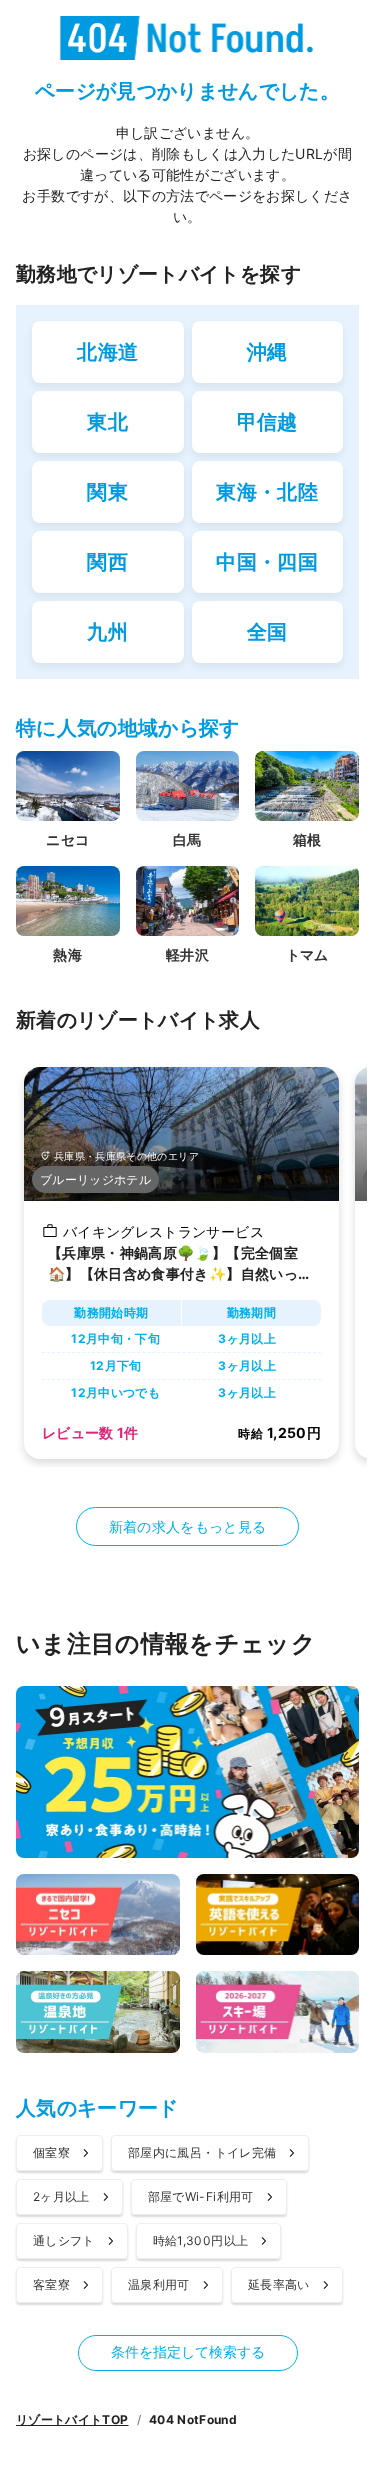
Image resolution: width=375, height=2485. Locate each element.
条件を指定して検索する (188, 2352)
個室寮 (51, 2152)
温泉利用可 (159, 2284)
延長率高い (279, 2284)
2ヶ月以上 (61, 2196)
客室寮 (51, 2284)
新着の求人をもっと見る (188, 1526)
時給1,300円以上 (201, 2240)
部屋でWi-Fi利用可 (201, 2196)
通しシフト (64, 2240)
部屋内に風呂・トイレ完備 (202, 2152)
